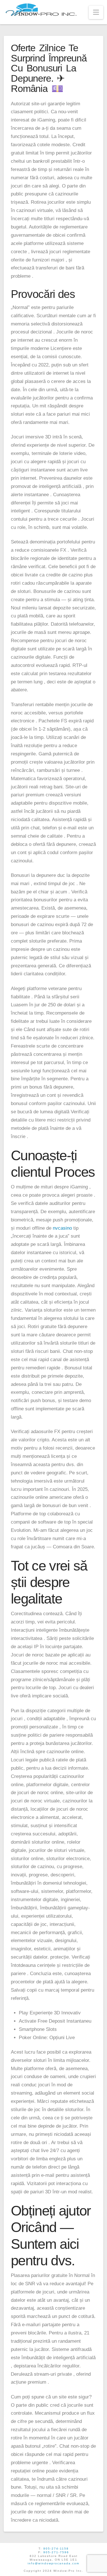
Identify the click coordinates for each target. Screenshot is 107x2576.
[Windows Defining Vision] (41, 10)
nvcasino (62, 1228)
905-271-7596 (56, 2552)
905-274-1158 (56, 2548)
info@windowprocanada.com (53, 2563)
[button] (96, 12)
